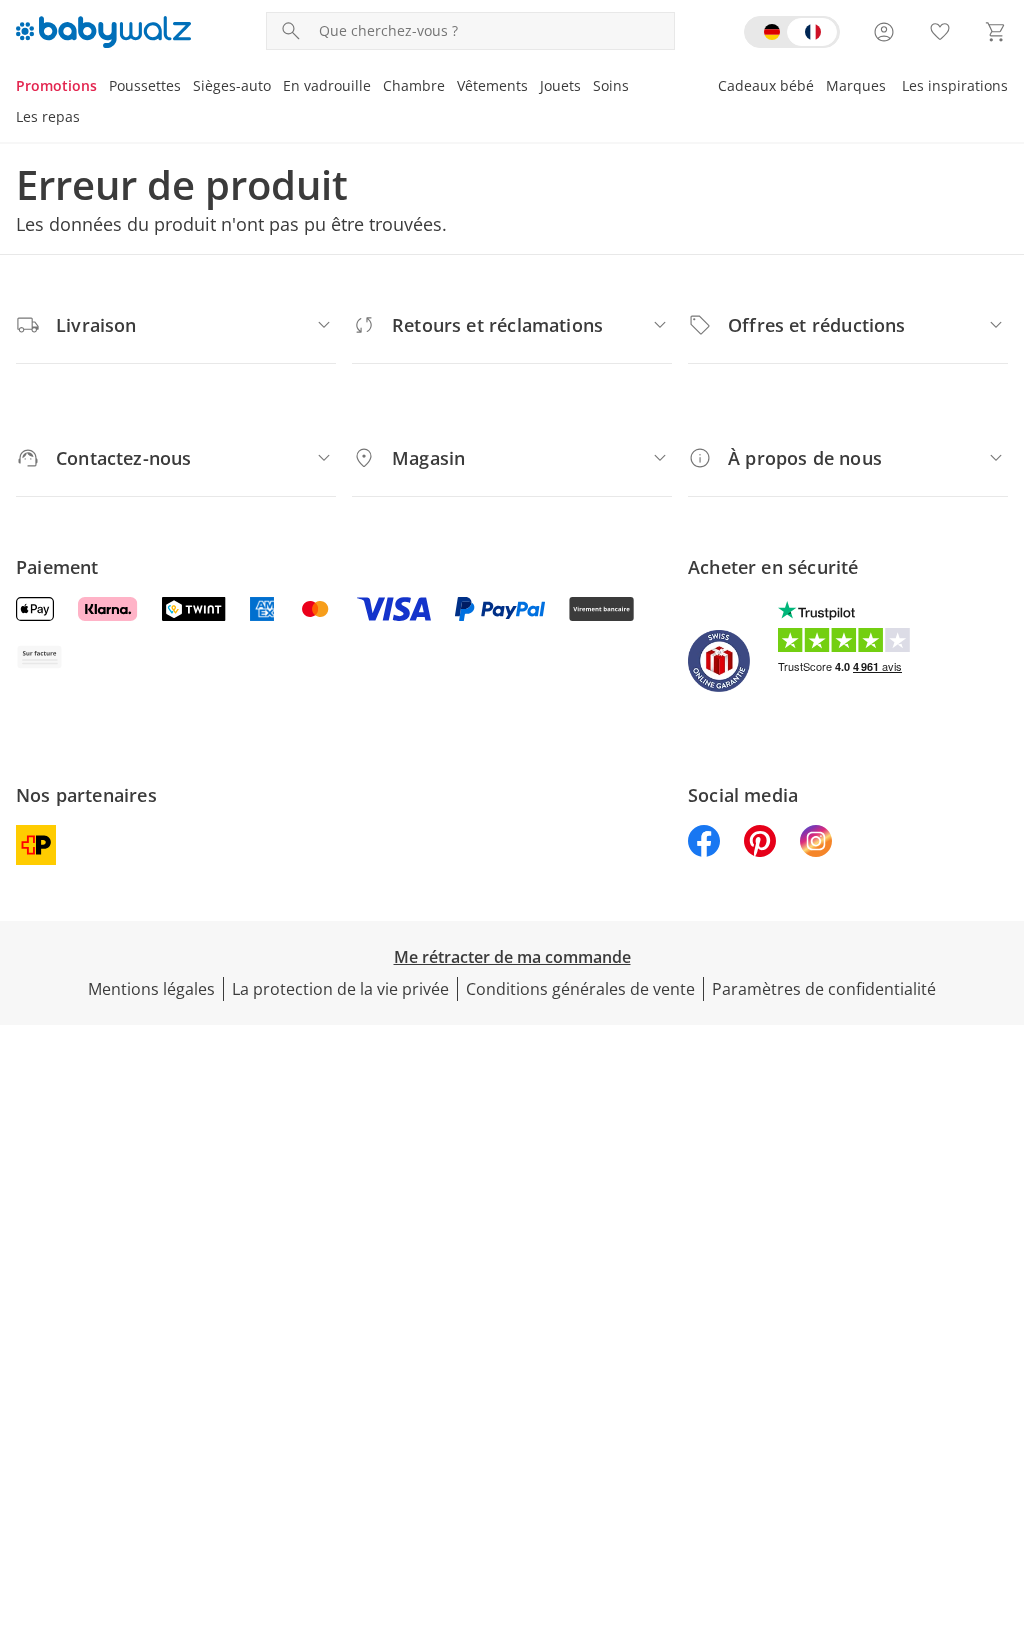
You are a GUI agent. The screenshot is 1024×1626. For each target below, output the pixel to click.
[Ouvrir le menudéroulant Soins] (635, 88)
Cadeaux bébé (766, 85)
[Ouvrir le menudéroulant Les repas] (86, 119)
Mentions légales (151, 989)
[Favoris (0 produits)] (940, 32)
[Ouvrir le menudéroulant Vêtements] (534, 88)
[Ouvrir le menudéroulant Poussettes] (187, 88)
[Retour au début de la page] (1000, 1482)
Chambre (414, 85)
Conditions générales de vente (580, 989)
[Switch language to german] (792, 32)
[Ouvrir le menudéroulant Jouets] (587, 88)
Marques (856, 85)
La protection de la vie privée (340, 989)
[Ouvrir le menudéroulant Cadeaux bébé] (820, 88)
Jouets (560, 85)
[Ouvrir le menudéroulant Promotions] (103, 88)
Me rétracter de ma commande (512, 957)
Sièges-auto (232, 85)
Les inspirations (955, 85)
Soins (611, 85)
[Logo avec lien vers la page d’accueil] (103, 32)
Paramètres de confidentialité (824, 989)
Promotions (56, 85)
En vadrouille (327, 85)
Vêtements (492, 85)
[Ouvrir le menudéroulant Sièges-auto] (277, 88)
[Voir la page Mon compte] (884, 32)
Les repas (48, 116)
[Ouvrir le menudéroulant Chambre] (451, 88)
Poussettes (145, 85)
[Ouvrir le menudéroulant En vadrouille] (377, 88)
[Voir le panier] (996, 32)
